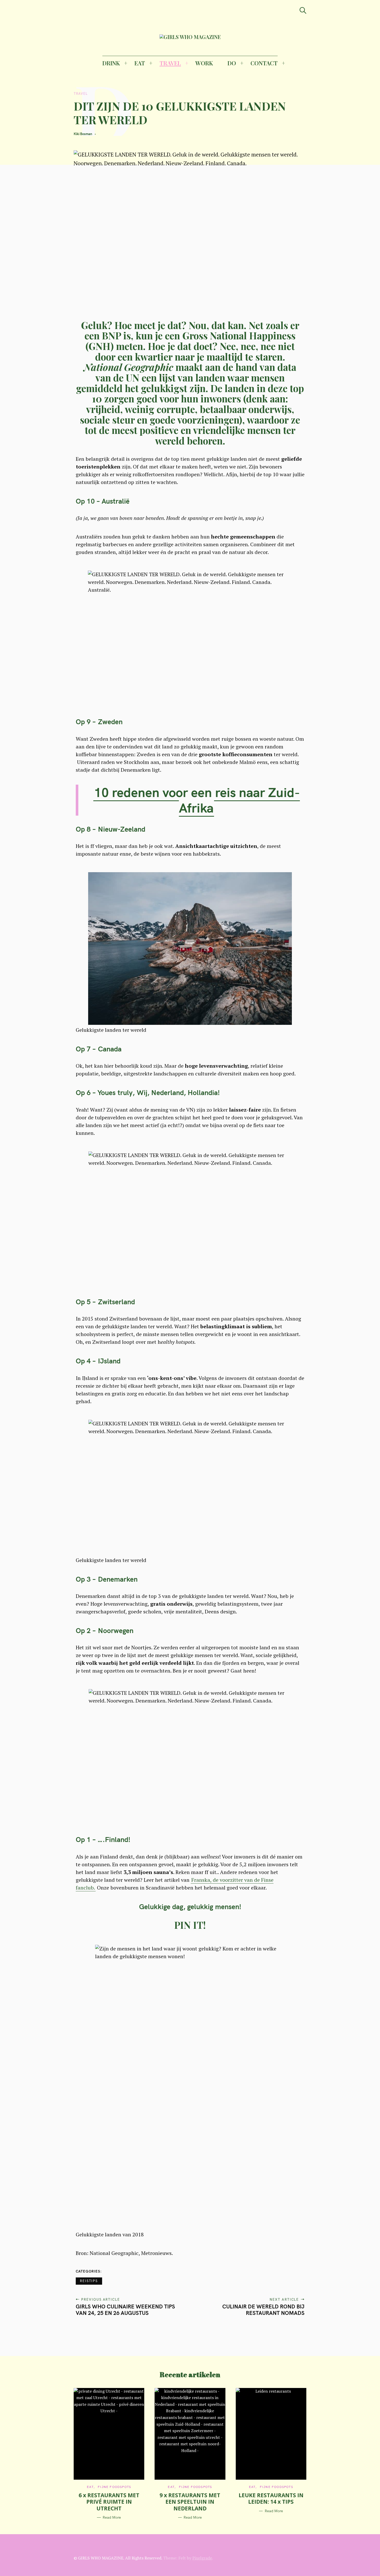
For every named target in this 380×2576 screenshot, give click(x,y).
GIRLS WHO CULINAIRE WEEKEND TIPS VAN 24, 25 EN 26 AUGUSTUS (125, 2310)
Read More (112, 2518)
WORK (204, 63)
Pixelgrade (202, 2558)
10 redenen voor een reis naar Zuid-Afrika (197, 800)
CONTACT (264, 63)
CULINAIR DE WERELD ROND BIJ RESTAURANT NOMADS (263, 2310)
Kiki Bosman (83, 134)
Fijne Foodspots (114, 2487)
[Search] (303, 10)
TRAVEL (170, 63)
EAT (140, 63)
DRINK (111, 63)
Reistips (89, 2281)
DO (232, 63)
